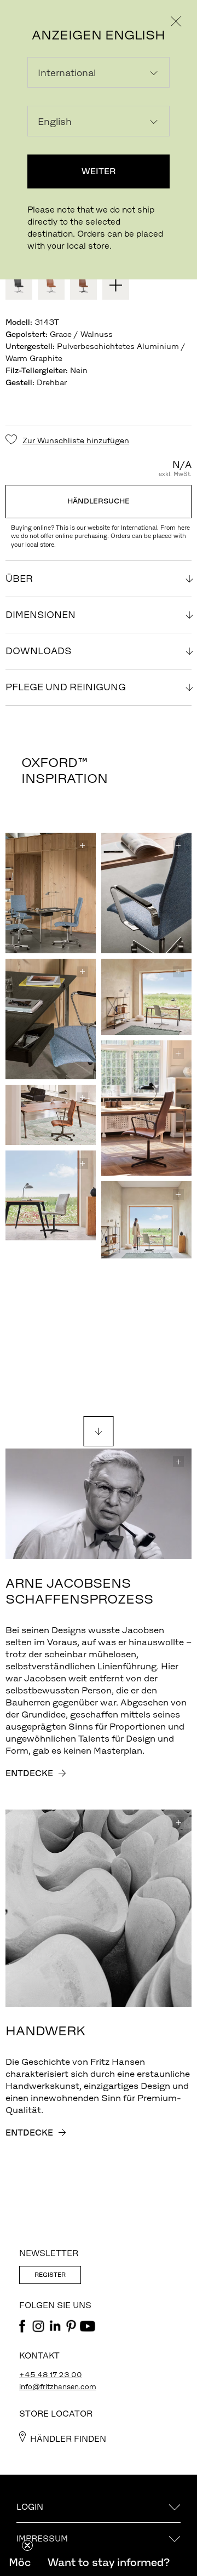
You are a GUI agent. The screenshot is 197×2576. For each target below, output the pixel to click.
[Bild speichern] (83, 846)
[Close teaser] (27, 2545)
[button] (108, 2562)
